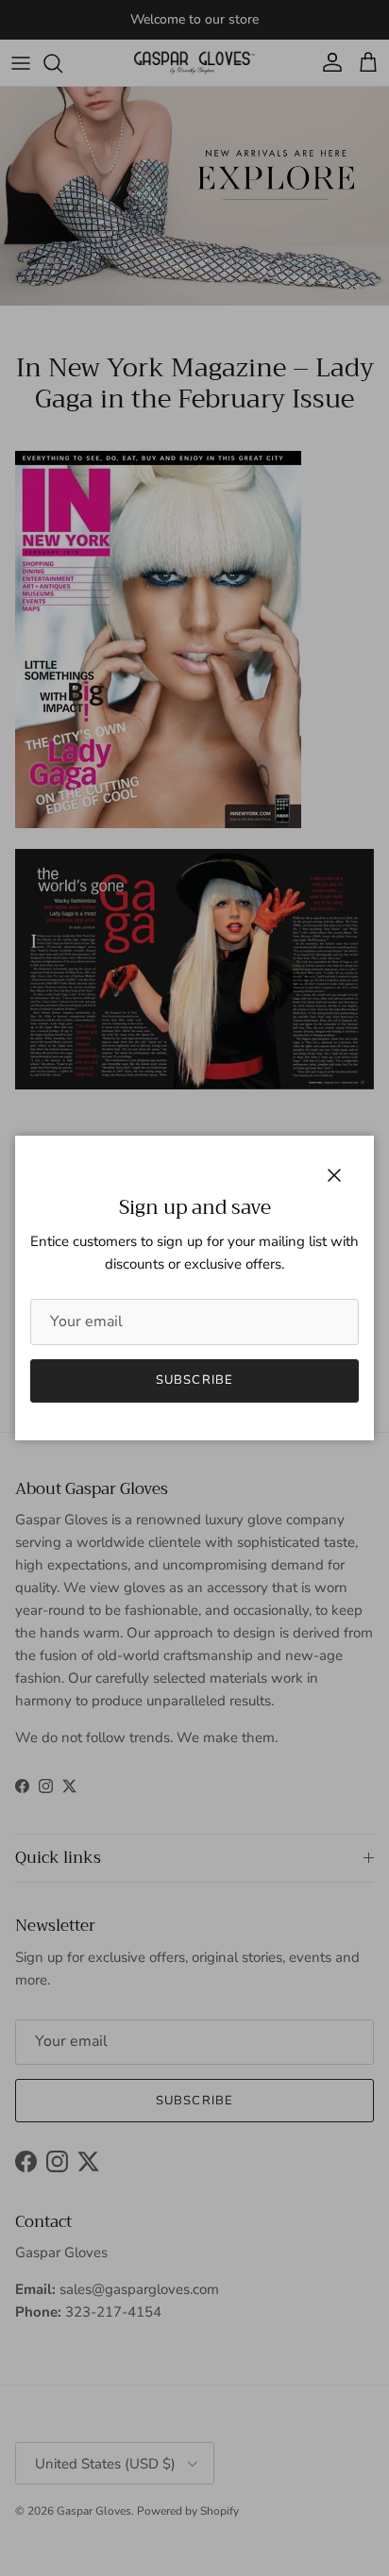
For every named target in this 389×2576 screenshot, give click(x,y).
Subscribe (194, 1380)
